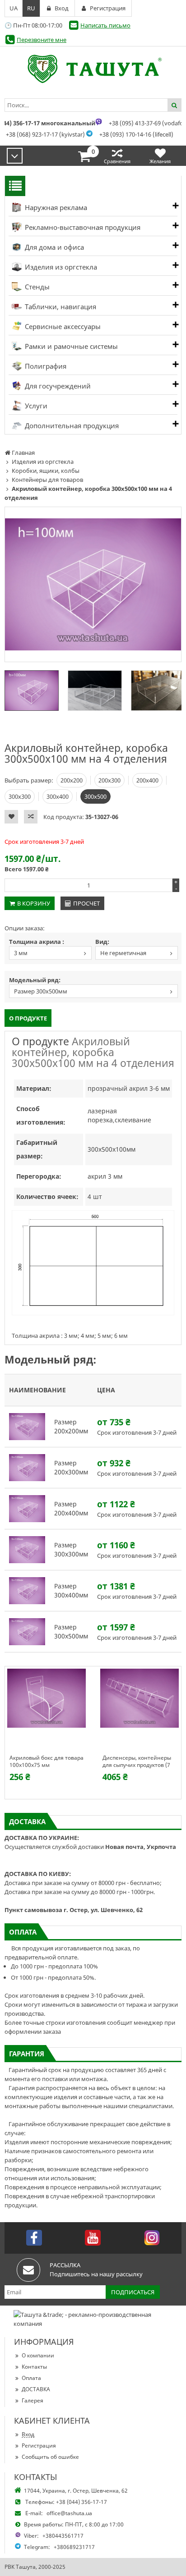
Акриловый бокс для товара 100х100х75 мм (46, 1762)
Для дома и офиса (53, 247)
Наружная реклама (55, 207)
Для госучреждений (57, 386)
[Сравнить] (31, 817)
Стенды (36, 287)
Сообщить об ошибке (50, 2457)
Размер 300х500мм (41, 991)
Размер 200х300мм (71, 1467)
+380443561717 (63, 2536)
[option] (93, 584)
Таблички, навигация (60, 307)
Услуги (35, 406)
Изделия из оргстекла (60, 267)
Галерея (33, 2400)
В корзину (34, 903)
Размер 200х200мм (71, 1426)
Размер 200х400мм (71, 1508)
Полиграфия (45, 366)
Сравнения (117, 161)
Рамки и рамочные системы (70, 346)
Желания (160, 161)
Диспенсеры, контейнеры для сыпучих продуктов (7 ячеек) (137, 1762)
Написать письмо (105, 25)
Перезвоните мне (42, 40)
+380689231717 (74, 2547)
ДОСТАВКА (36, 2389)
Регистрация (39, 2446)
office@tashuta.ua (69, 2513)
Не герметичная (123, 953)
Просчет (86, 903)
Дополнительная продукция (71, 426)
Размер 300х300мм (71, 1549)
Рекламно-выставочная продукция (82, 227)
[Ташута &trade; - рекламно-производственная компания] (93, 69)
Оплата (31, 2378)
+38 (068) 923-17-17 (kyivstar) (45, 134)
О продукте (28, 1018)
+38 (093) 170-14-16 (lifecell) (136, 134)
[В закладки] (11, 817)
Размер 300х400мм (71, 1590)
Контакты (34, 2367)
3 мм (21, 953)
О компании (38, 2355)
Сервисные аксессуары (62, 326)
